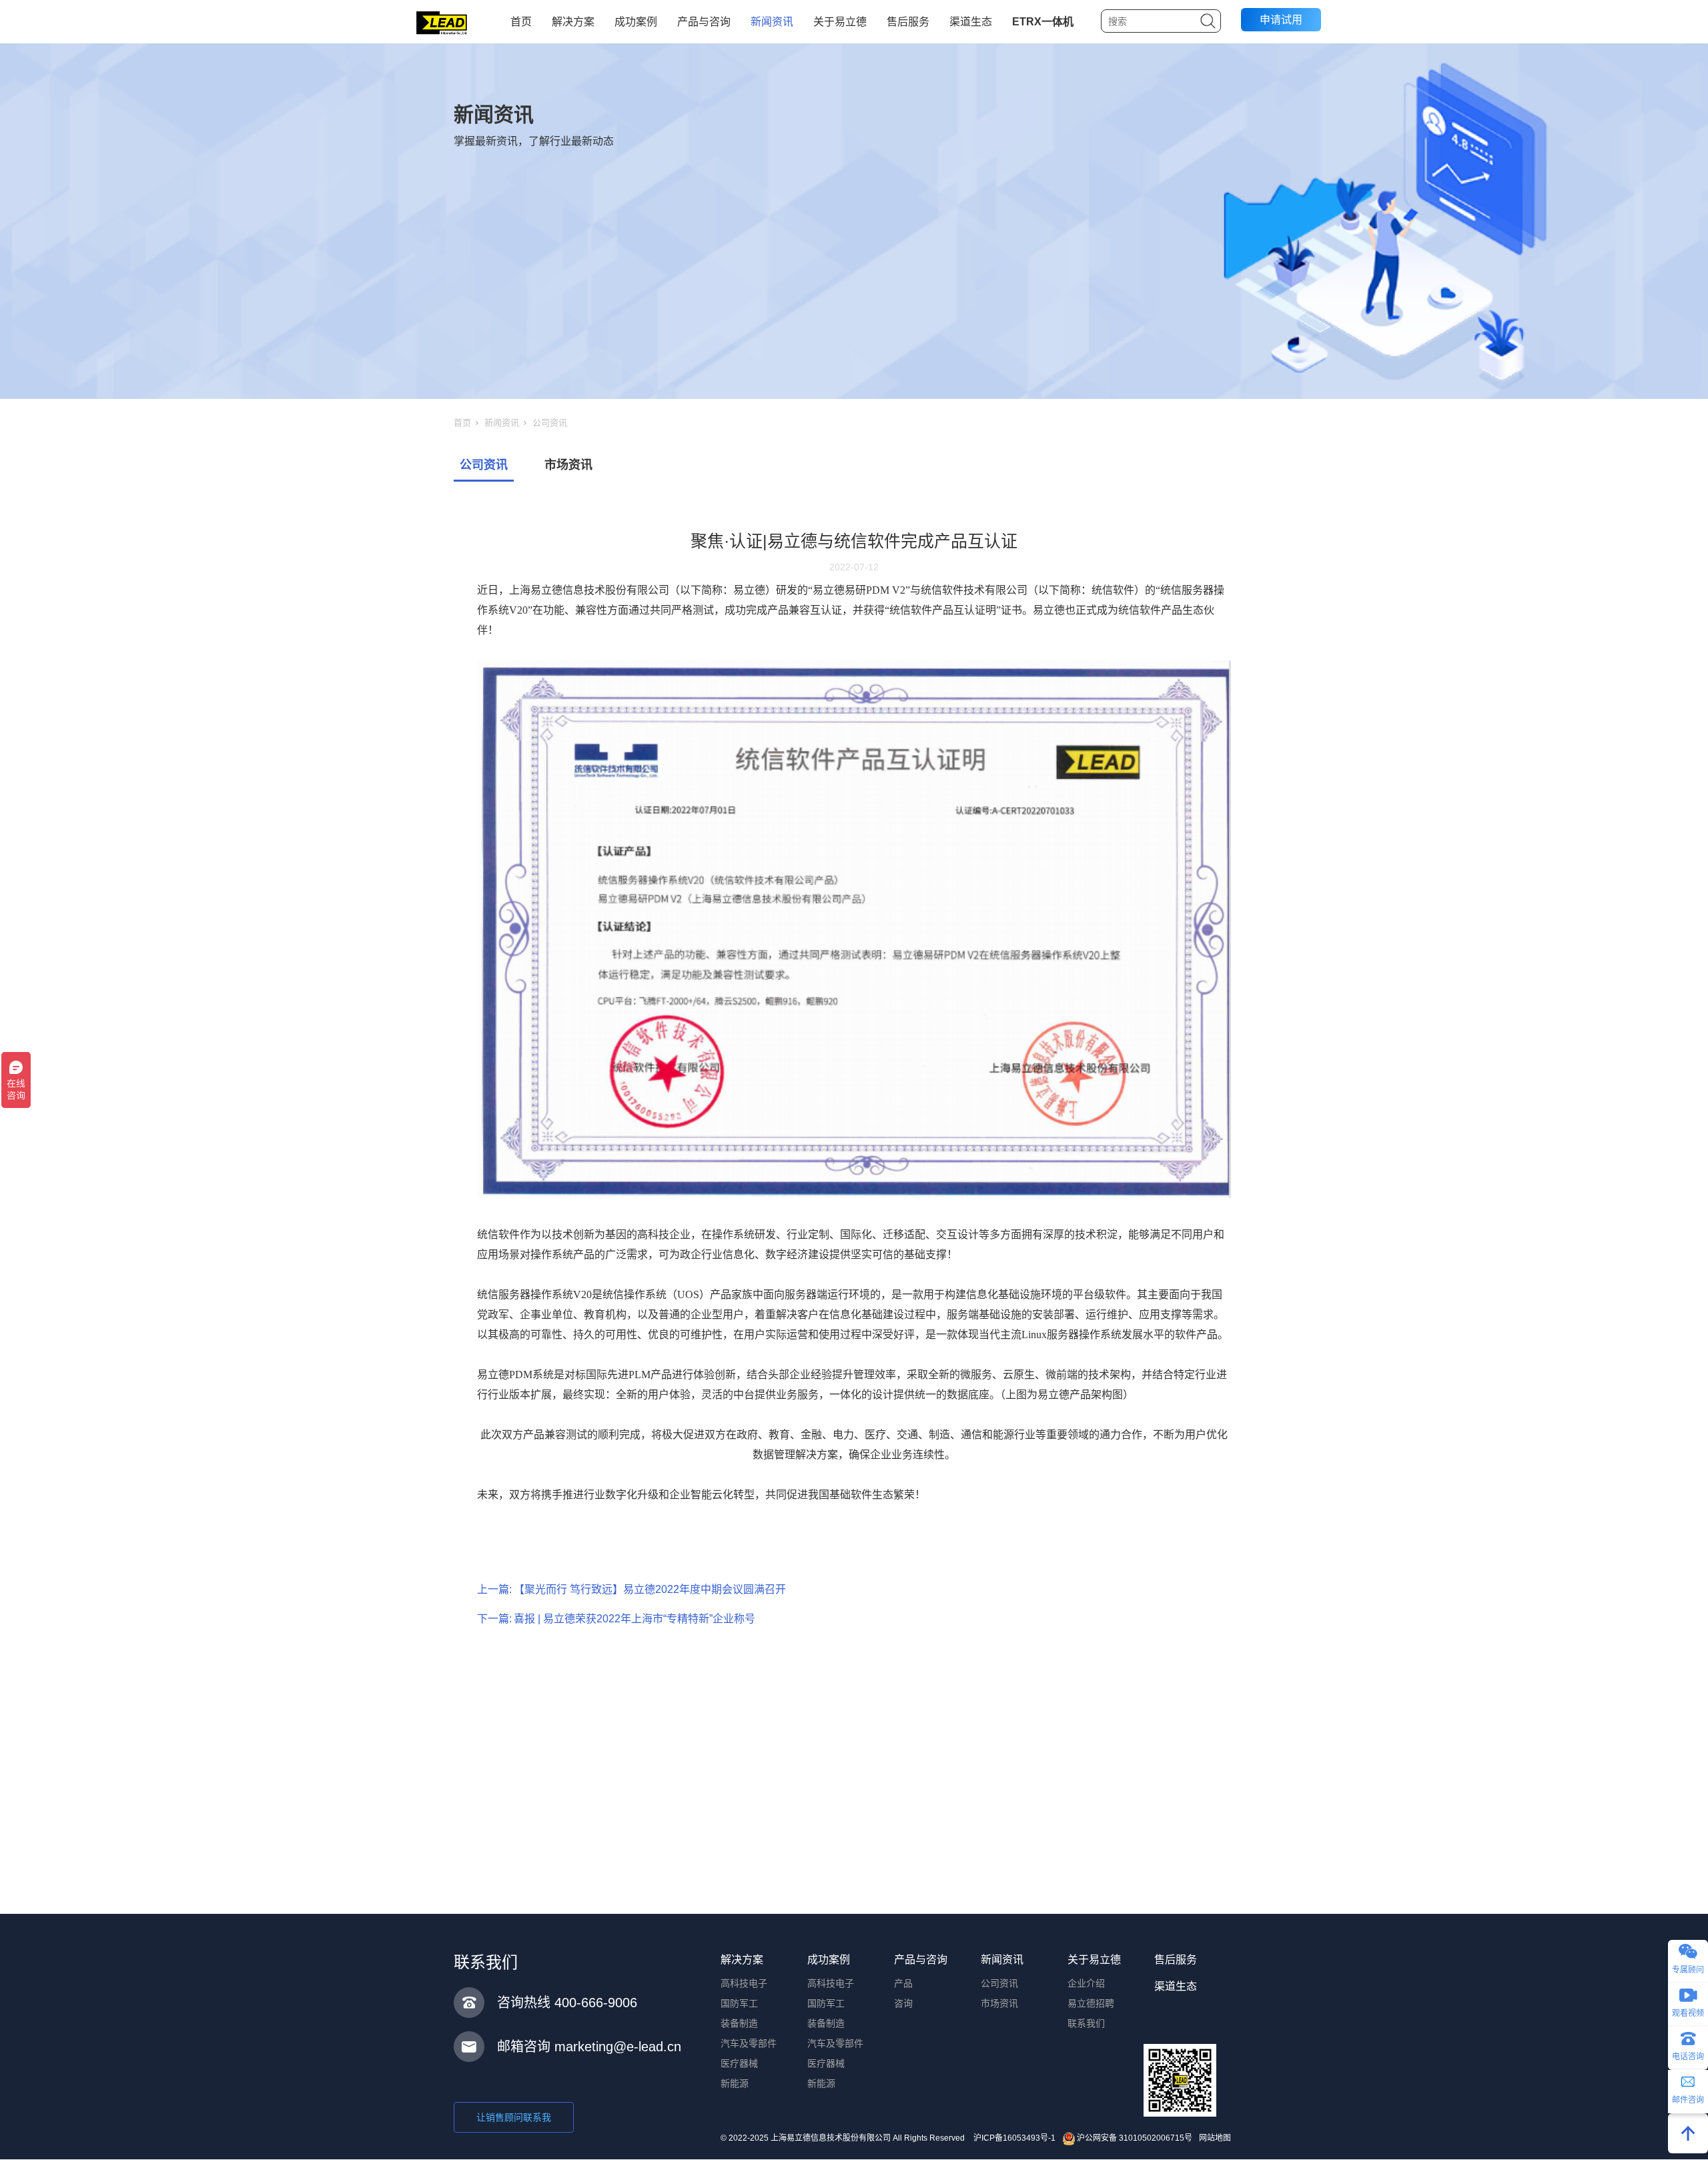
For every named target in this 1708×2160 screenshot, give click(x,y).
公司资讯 (550, 423)
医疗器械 (739, 2063)
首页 (521, 22)
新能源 (735, 2083)
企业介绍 (1086, 1983)
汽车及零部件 (749, 2043)
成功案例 (636, 22)
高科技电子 (744, 1983)
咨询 (903, 2003)
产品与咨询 (704, 22)
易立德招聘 (1091, 2003)
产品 (903, 1983)
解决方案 (573, 22)
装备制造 (739, 2023)
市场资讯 (568, 465)
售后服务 (908, 22)
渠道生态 (971, 22)
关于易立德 (840, 22)
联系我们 (1086, 2023)
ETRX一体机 (1043, 22)
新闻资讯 (772, 22)
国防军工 (739, 2003)
